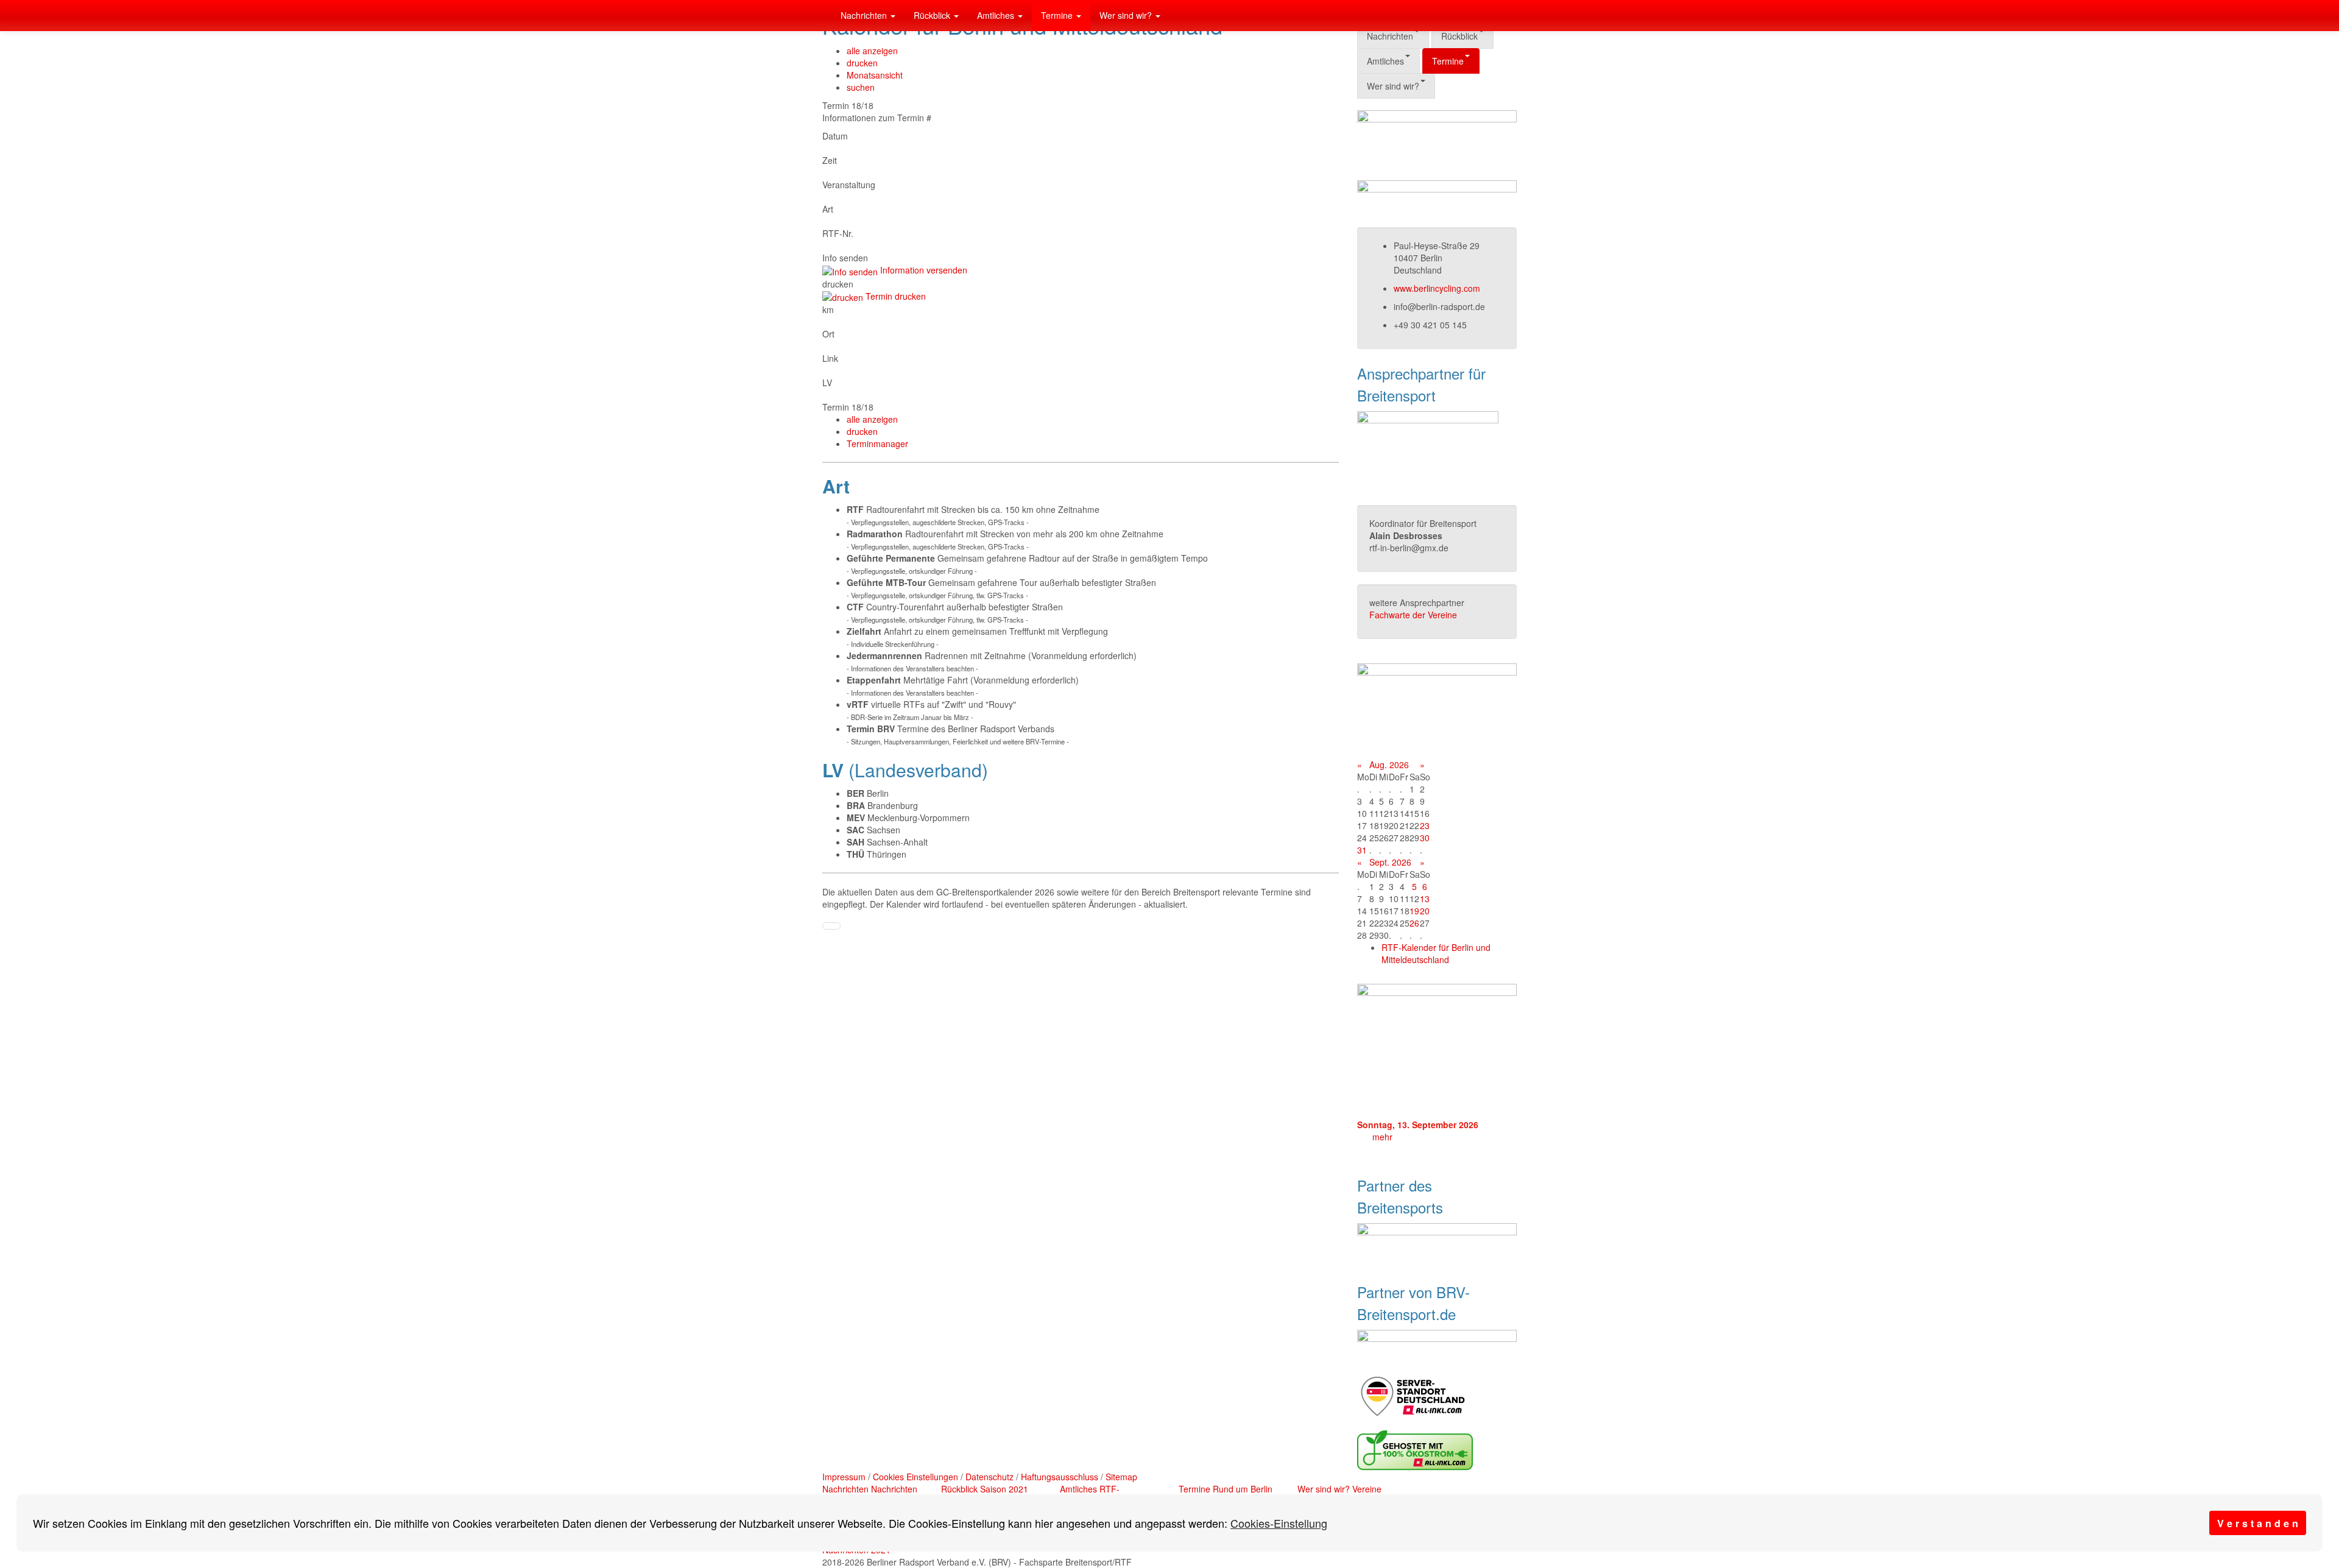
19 (1414, 911)
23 (1425, 825)
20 (1425, 911)
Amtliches (997, 15)
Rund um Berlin (1243, 1489)
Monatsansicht (875, 75)
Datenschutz (990, 1477)
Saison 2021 (1004, 1489)
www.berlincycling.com (1437, 288)
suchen (861, 87)
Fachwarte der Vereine (1413, 615)
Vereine (1367, 1489)
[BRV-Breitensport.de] (822, 15)
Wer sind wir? (1127, 15)
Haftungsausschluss (1060, 1477)
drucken (862, 63)
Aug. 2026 (1389, 765)
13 (1425, 899)
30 (1425, 838)
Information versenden (923, 270)
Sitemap (1121, 1477)
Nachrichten (865, 15)
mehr (1382, 1137)
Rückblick (933, 15)
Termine (1058, 15)
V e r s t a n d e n (2258, 1523)
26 (1414, 923)
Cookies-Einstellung (1279, 1523)
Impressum (844, 1477)
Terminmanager (877, 443)
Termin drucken (894, 296)
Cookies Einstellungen (915, 1477)
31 (1362, 850)
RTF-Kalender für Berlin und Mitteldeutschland (1436, 953)
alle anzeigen (872, 51)
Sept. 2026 (1390, 862)
